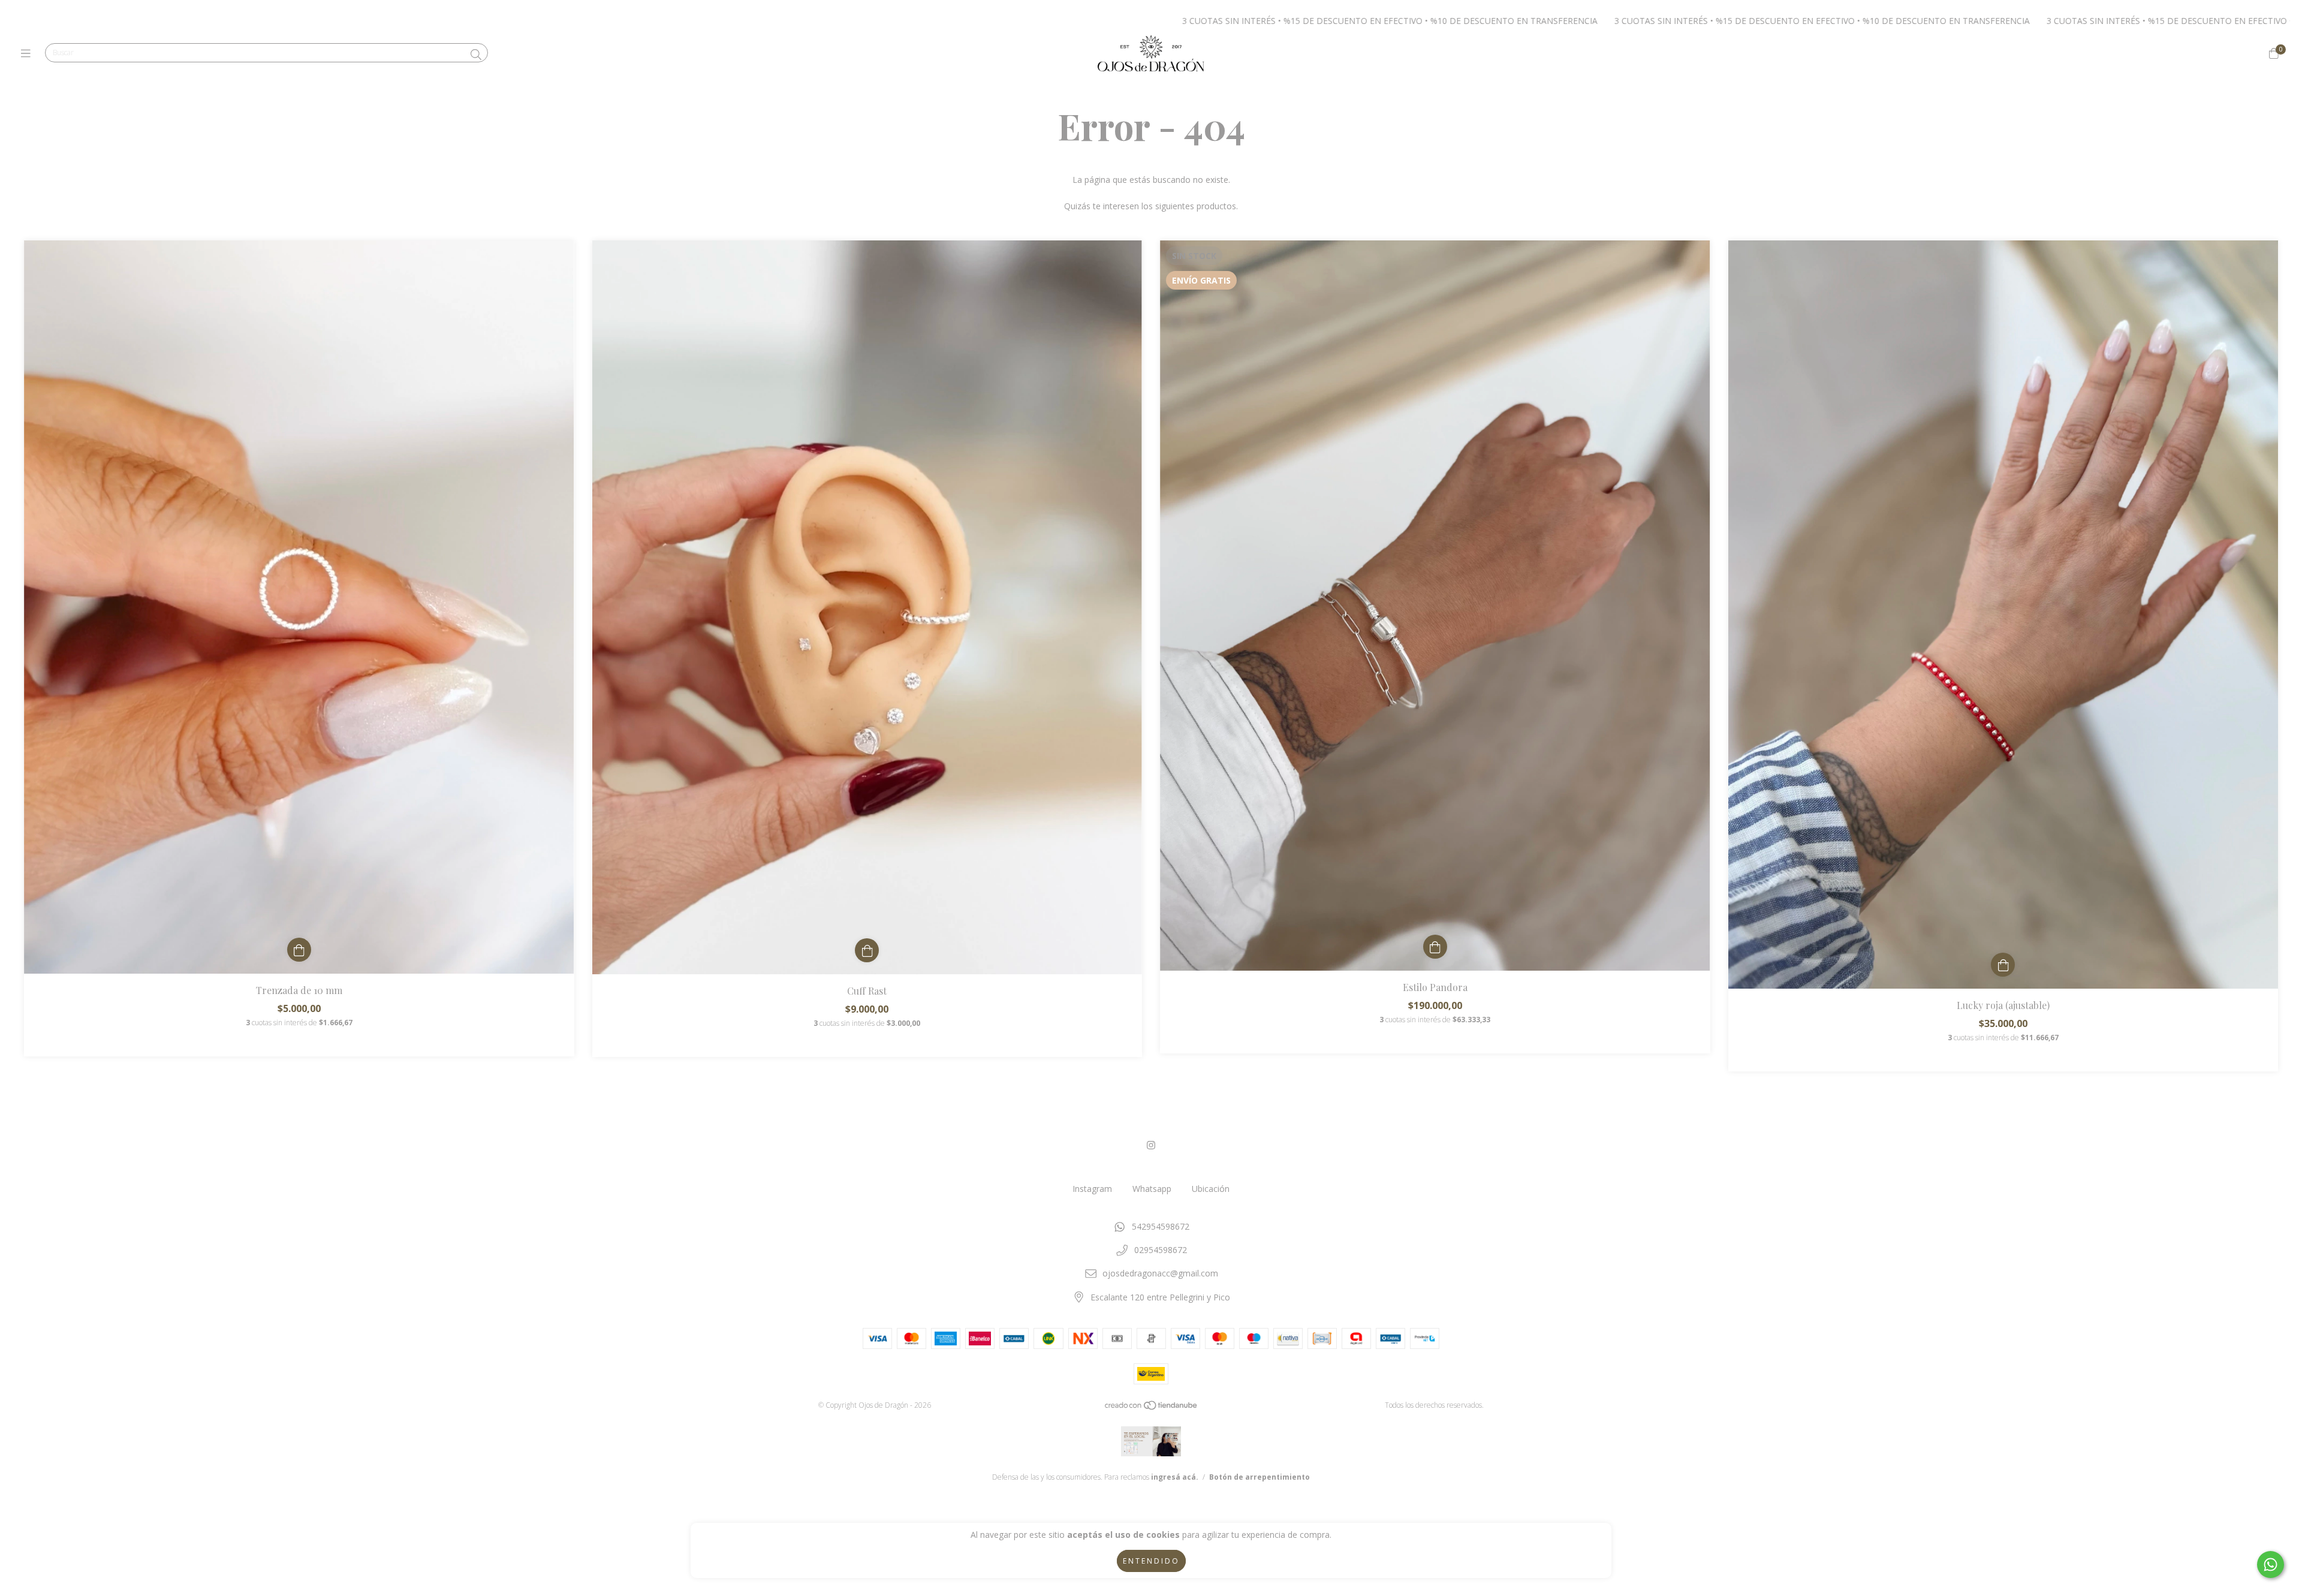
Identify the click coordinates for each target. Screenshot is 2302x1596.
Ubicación (1211, 1189)
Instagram (1092, 1189)
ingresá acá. (1175, 1477)
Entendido (1151, 1561)
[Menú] (28, 53)
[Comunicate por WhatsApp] (2271, 1565)
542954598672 (1161, 1226)
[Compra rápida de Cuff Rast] (867, 950)
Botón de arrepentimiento (1260, 1477)
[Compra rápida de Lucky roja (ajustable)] (2003, 965)
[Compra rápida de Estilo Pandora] (1435, 947)
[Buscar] (476, 55)
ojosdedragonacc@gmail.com (1160, 1273)
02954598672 (1161, 1250)
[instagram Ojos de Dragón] (1151, 1145)
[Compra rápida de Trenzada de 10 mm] (299, 950)
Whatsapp (1152, 1189)
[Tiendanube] (1152, 1408)
